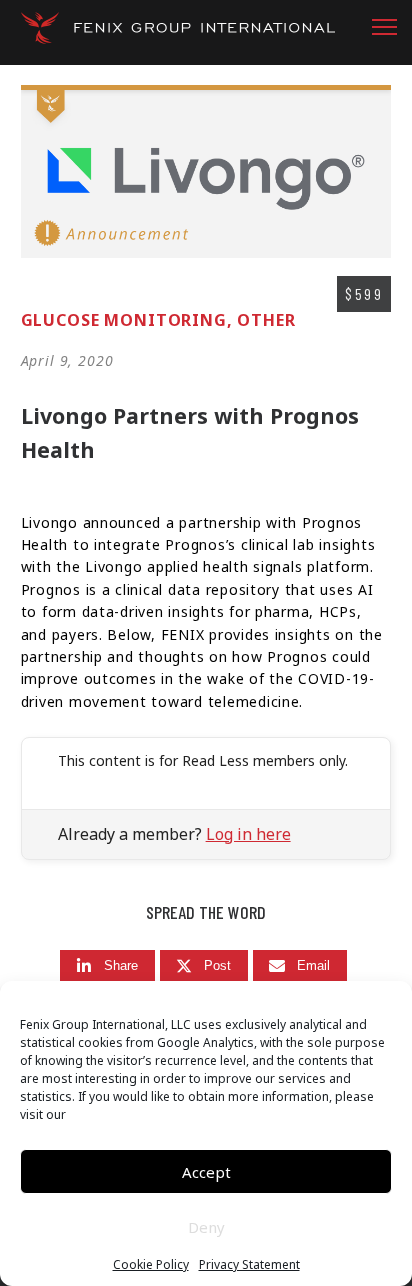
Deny (206, 1227)
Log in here (248, 834)
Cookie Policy (151, 1265)
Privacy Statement (249, 1265)
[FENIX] (178, 34)
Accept (206, 1172)
